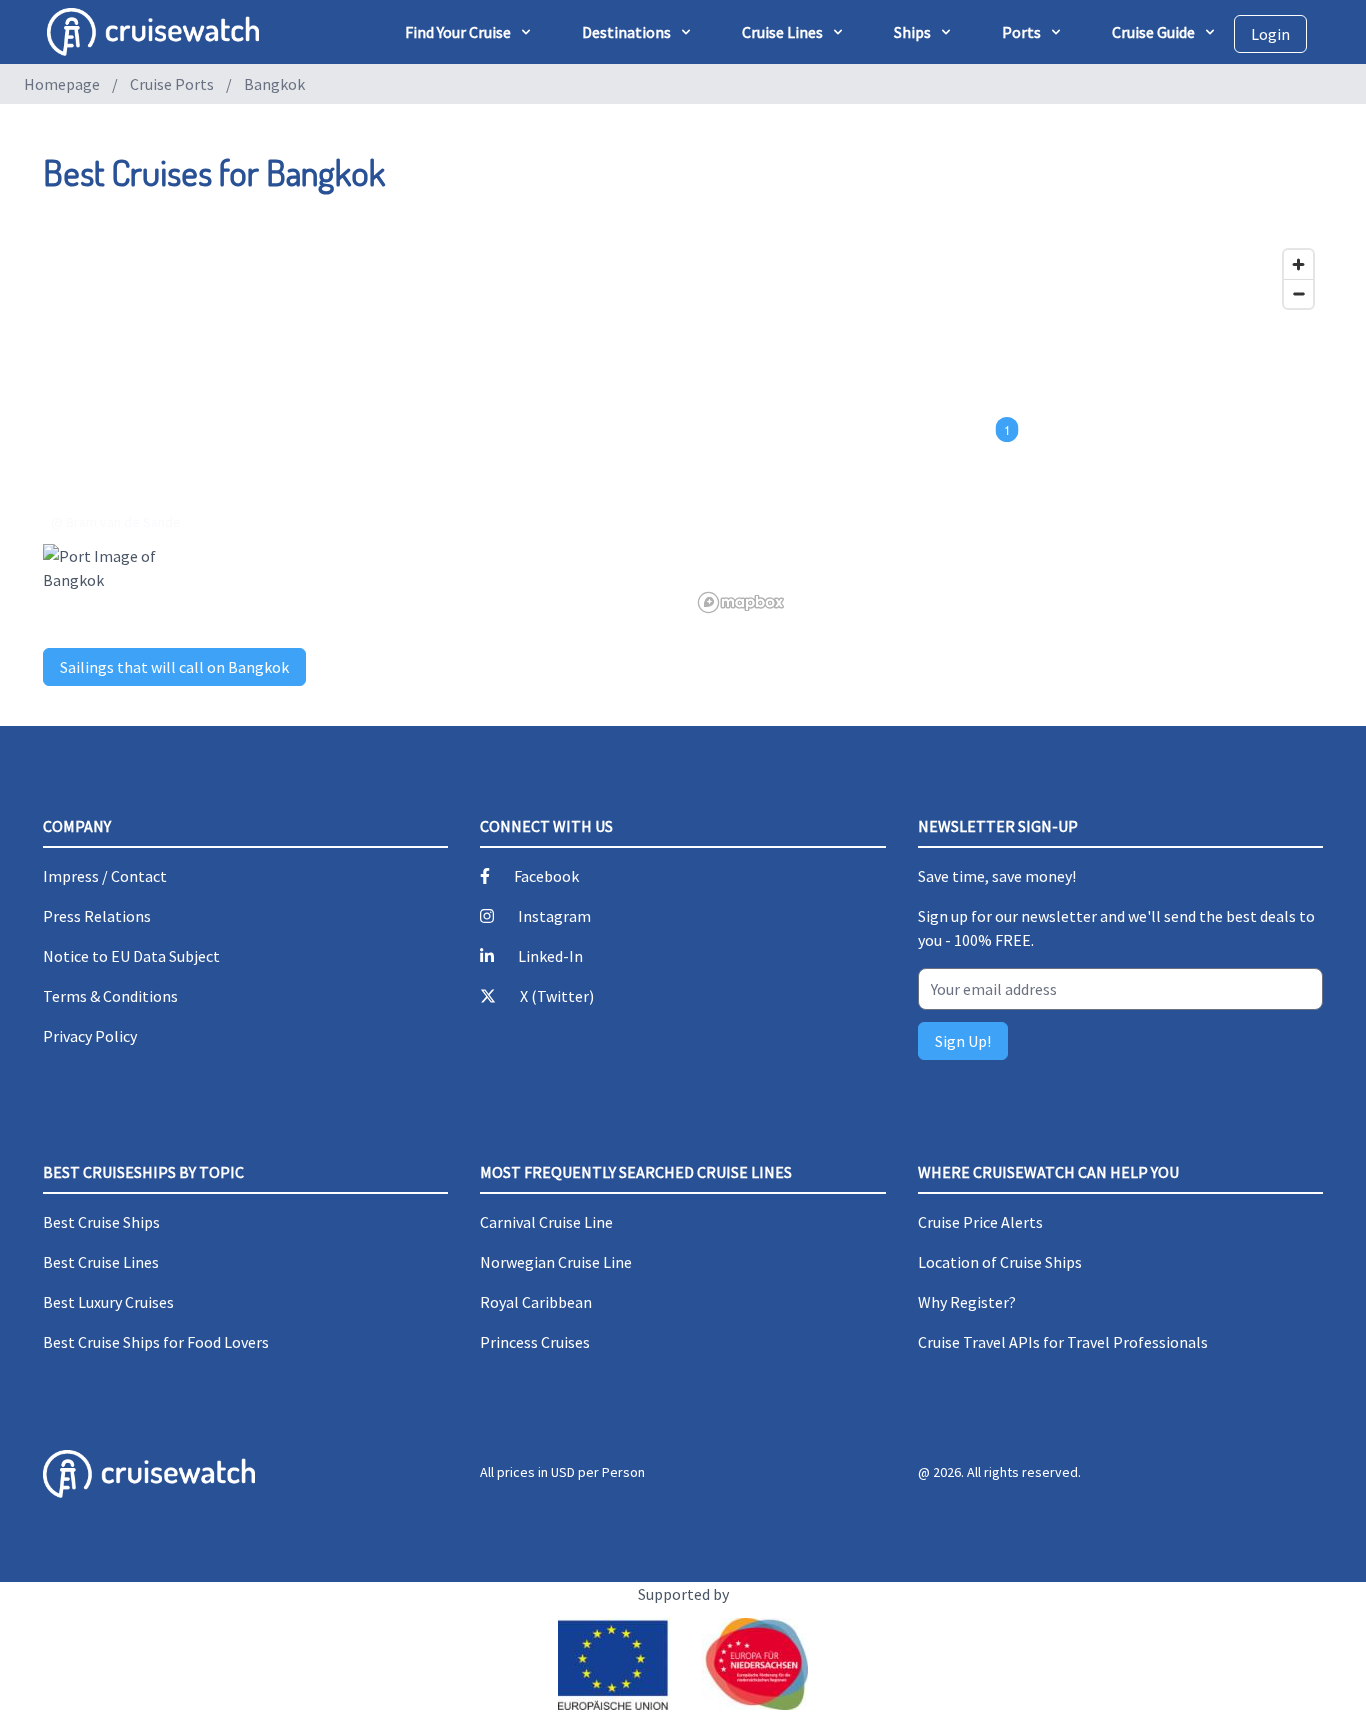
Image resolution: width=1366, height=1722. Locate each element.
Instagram (554, 916)
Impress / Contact (105, 876)
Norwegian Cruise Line (556, 1262)
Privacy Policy (90, 1036)
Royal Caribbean (536, 1302)
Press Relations (97, 916)
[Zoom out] (1298, 293)
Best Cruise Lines (101, 1262)
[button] (1007, 430)
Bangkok (274, 84)
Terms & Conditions (110, 996)
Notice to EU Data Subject (131, 956)
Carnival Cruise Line (546, 1222)
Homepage (62, 84)
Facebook (546, 876)
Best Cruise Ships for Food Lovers (156, 1342)
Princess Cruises (535, 1342)
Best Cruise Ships (101, 1222)
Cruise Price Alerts (980, 1222)
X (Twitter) (557, 996)
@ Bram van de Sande (116, 522)
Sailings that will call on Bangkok (174, 667)
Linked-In (550, 956)
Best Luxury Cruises (108, 1302)
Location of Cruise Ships (1000, 1262)
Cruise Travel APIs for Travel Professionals (1063, 1342)
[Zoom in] (1298, 264)
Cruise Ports (172, 84)
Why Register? (967, 1302)
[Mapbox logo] (741, 602)
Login (1270, 34)
